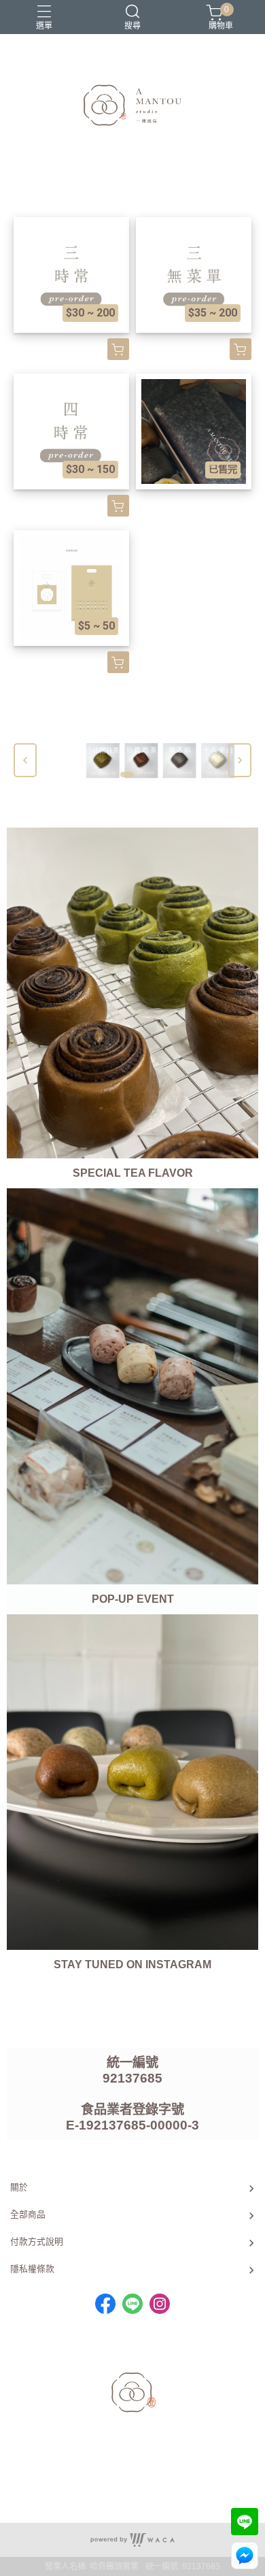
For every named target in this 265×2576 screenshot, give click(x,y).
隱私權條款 (32, 2269)
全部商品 (28, 2214)
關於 (19, 2187)
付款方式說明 (37, 2241)
